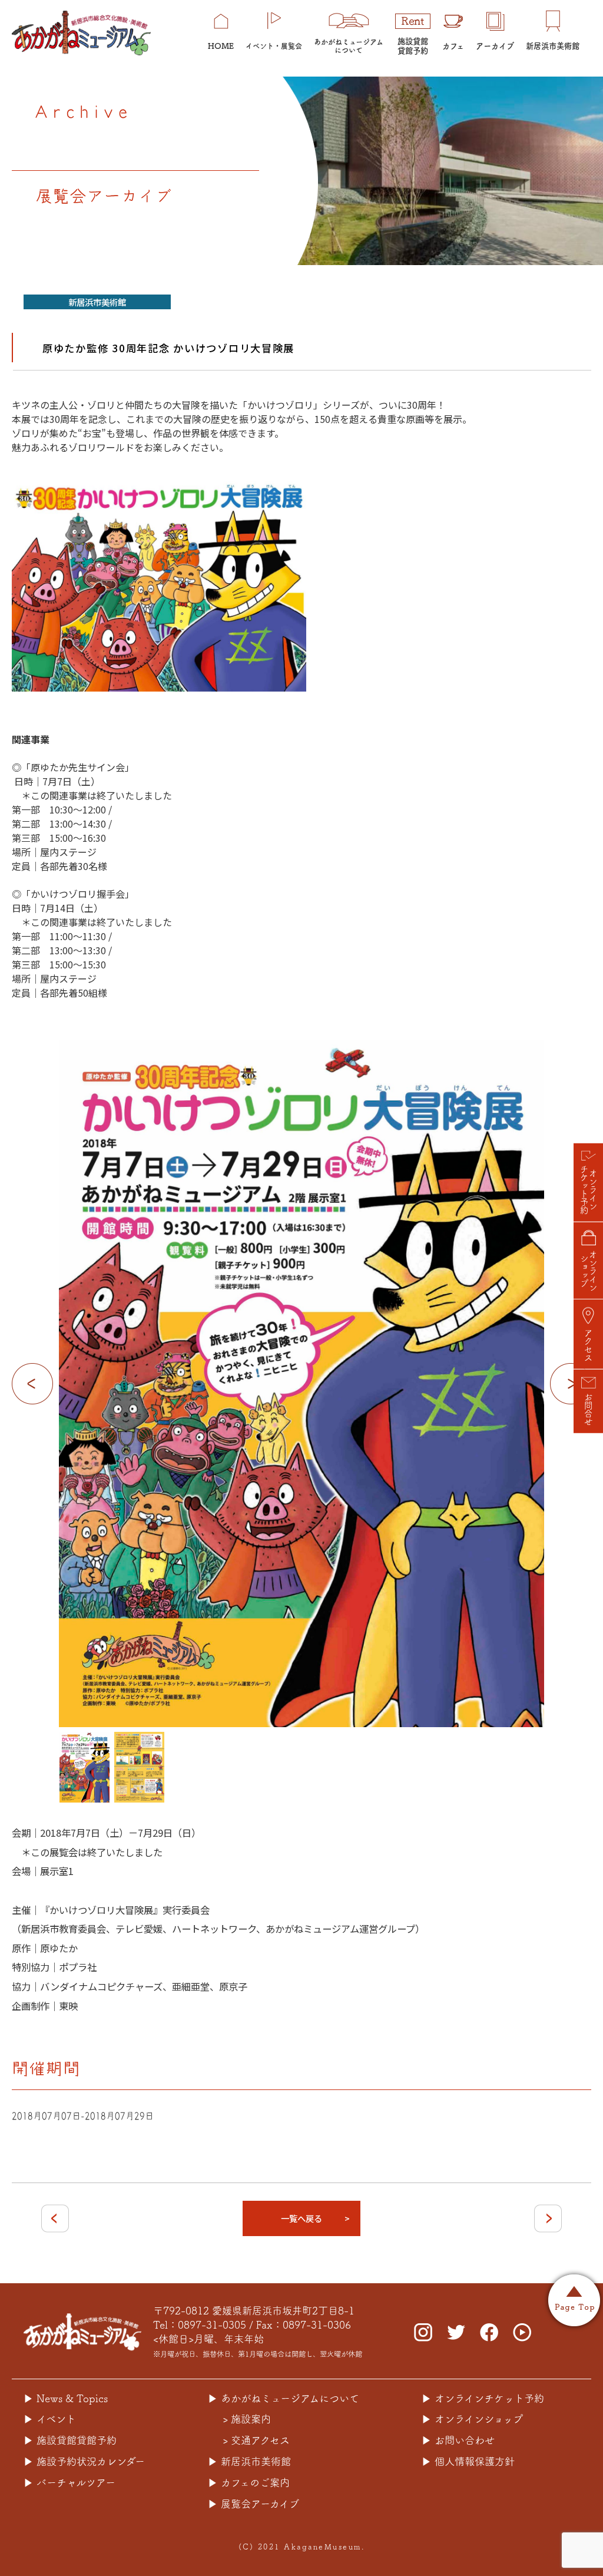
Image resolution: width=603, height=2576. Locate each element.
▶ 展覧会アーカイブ (254, 2504)
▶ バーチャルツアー (69, 2483)
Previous (32, 1384)
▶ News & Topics (66, 2398)
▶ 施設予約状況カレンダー (84, 2461)
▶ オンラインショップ (472, 2419)
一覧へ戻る (301, 2218)
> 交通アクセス (256, 2440)
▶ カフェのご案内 (249, 2483)
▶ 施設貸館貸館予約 (70, 2440)
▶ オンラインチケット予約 (483, 2398)
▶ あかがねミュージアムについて (284, 2398)
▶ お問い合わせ (458, 2440)
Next (571, 1384)
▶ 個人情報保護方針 (468, 2461)
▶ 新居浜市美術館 (249, 2461)
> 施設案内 (247, 2419)
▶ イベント (50, 2419)
